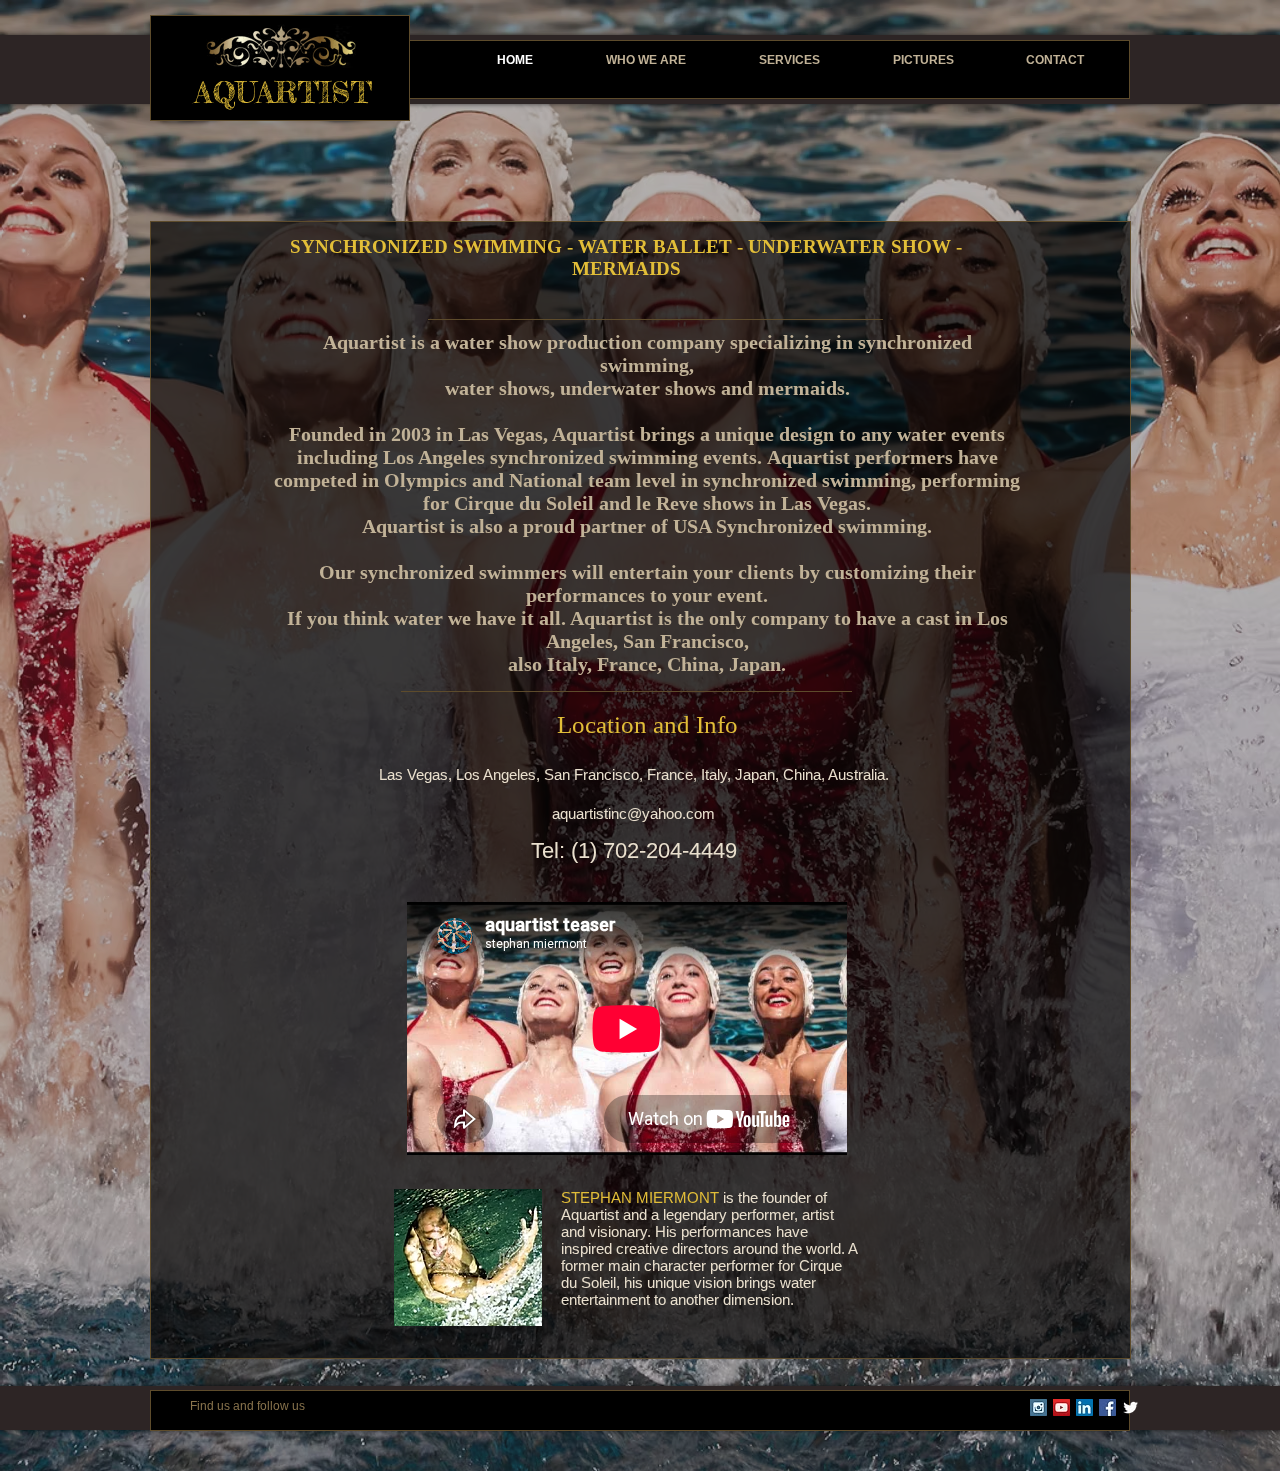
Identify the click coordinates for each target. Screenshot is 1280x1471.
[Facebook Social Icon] (1107, 1407)
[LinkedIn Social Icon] (1084, 1407)
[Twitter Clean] (1130, 1407)
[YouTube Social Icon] (1061, 1407)
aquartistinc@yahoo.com (633, 813)
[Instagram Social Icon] (1038, 1407)
